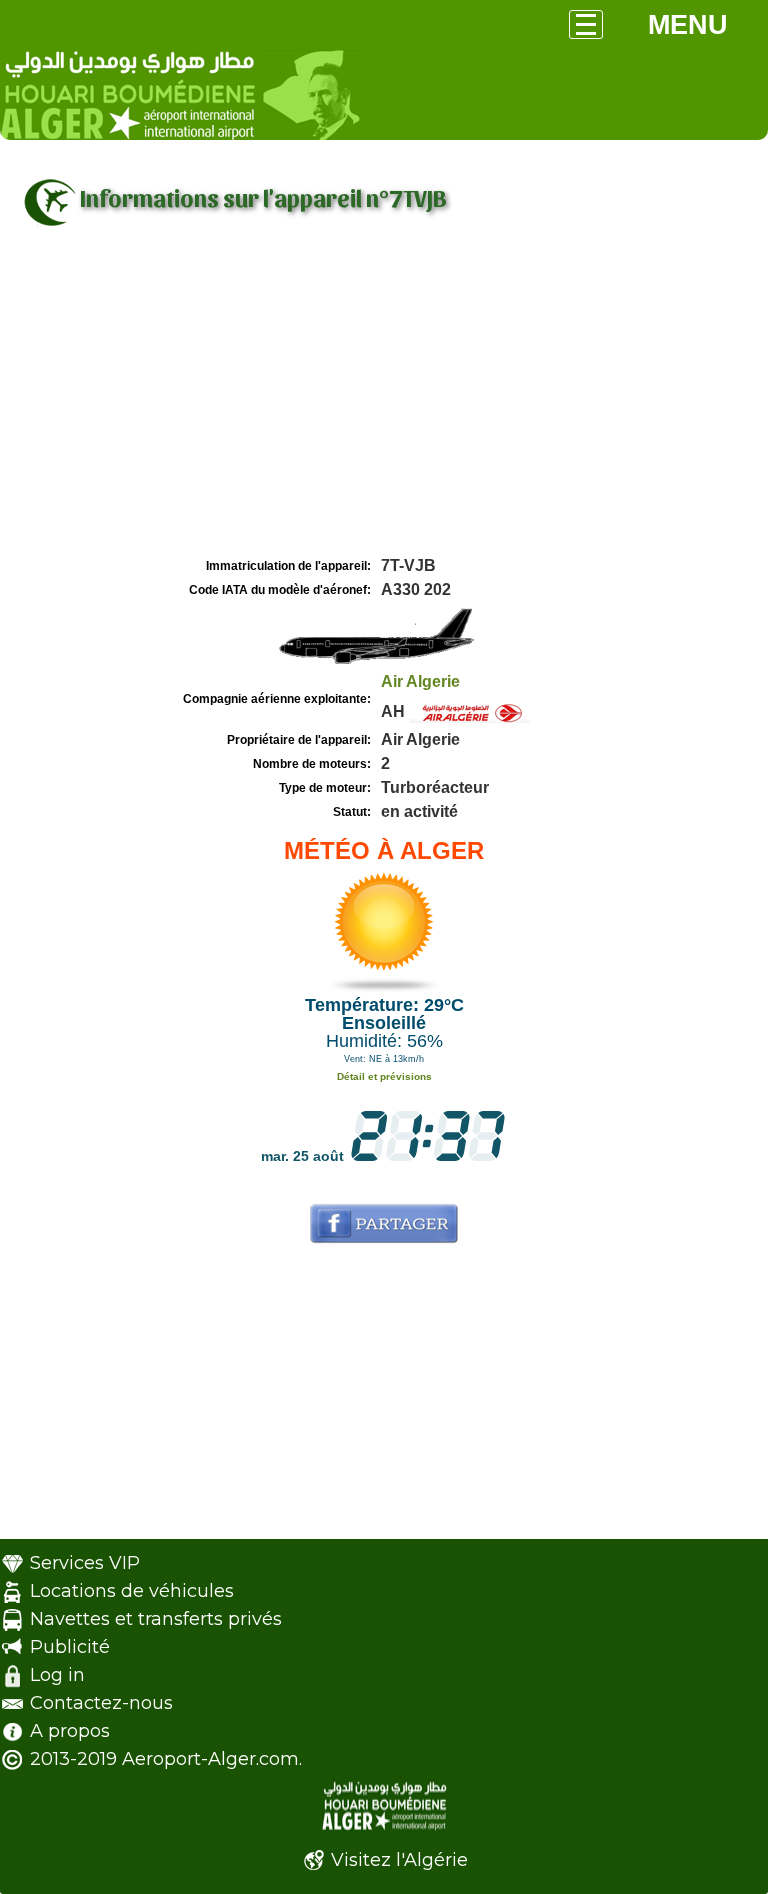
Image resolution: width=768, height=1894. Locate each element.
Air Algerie (420, 681)
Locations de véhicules (132, 1591)
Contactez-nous (101, 1703)
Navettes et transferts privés (156, 1619)
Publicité (70, 1647)
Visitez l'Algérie (399, 1860)
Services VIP (85, 1563)
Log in (57, 1675)
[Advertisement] (384, 403)
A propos (70, 1731)
